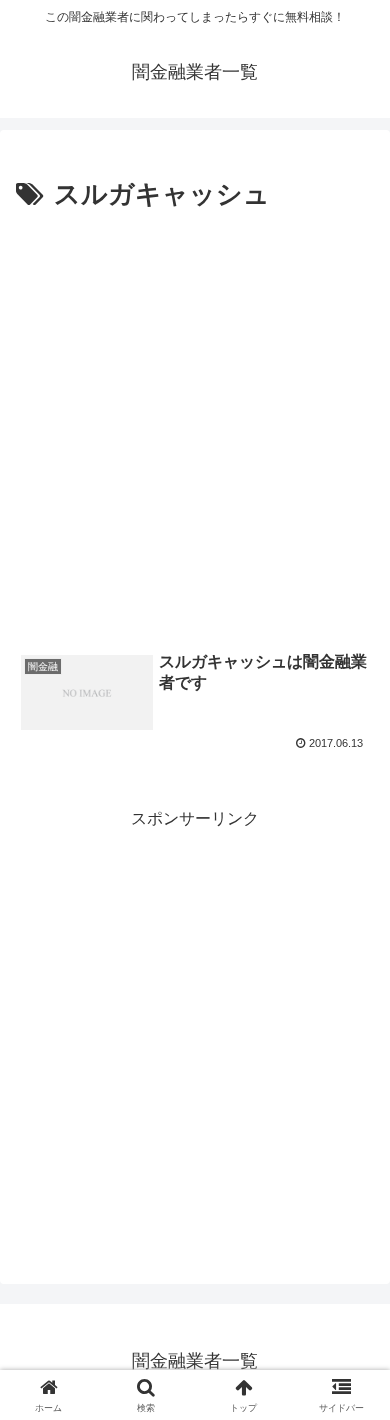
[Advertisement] (195, 423)
